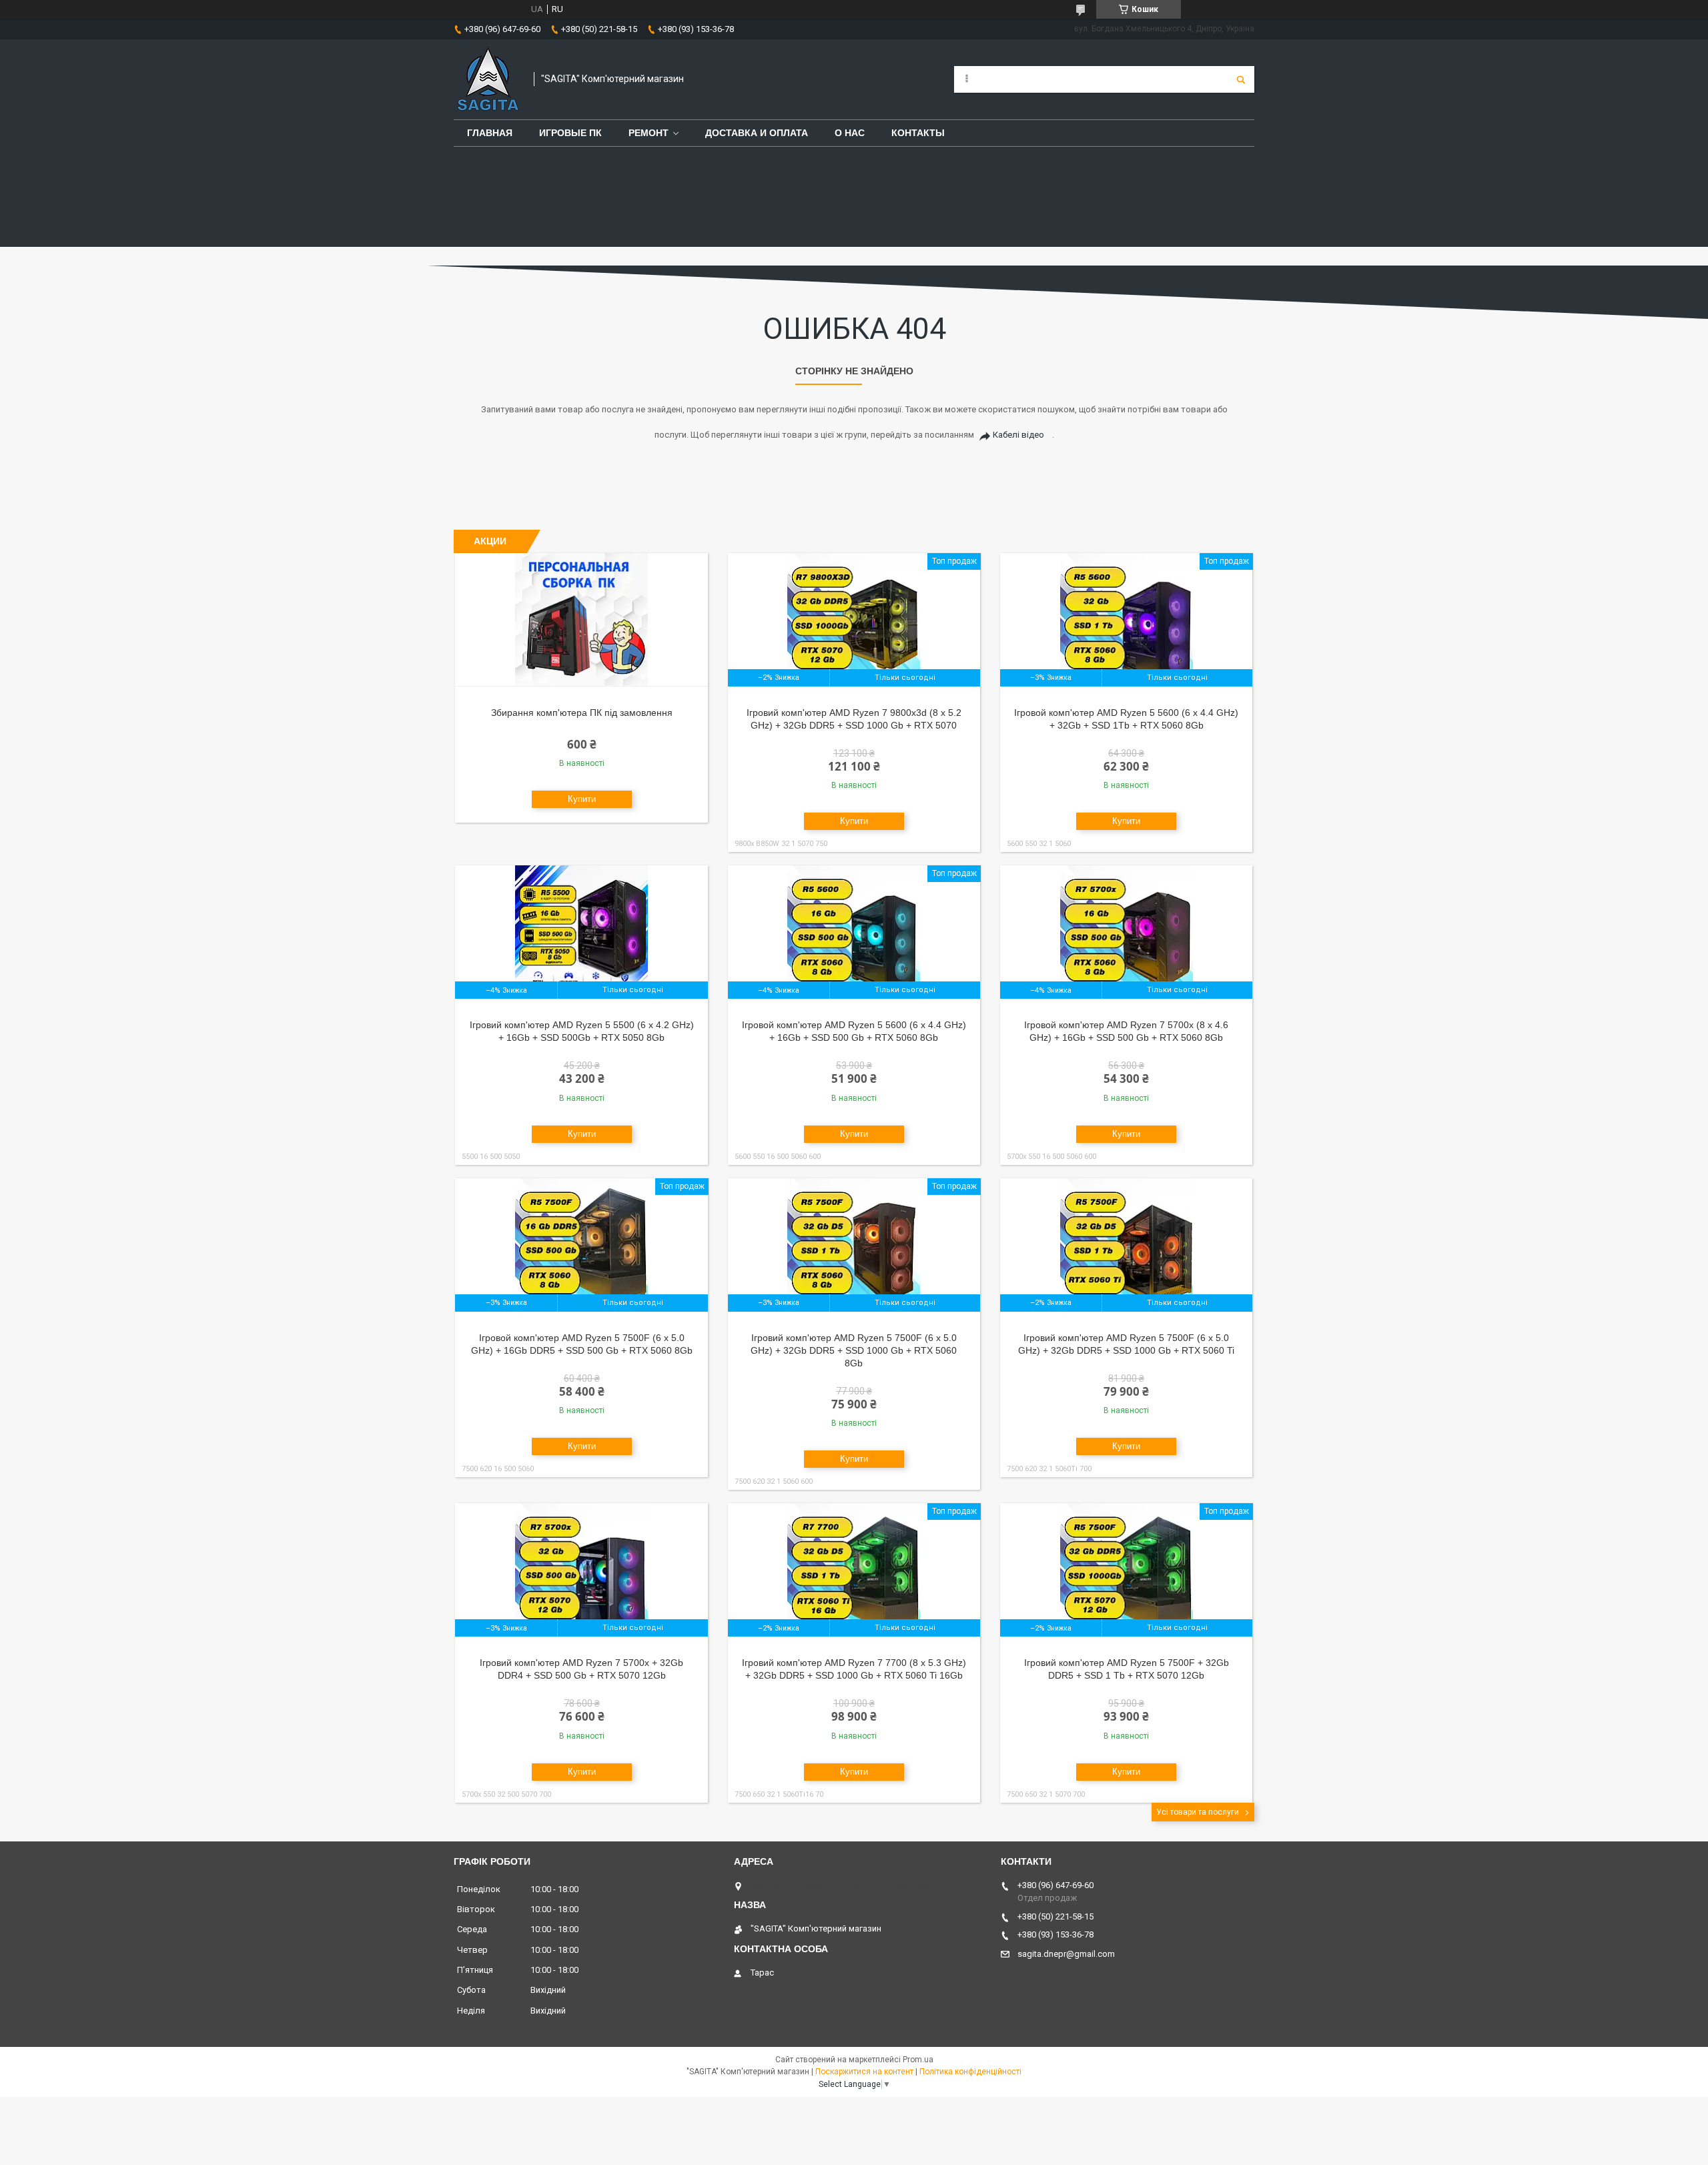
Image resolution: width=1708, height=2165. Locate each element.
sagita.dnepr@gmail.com (1066, 1954)
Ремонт (649, 133)
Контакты (918, 133)
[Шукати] (1241, 79)
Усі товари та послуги (1198, 1812)
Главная (490, 133)
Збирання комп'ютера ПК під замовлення (582, 713)
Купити (582, 799)
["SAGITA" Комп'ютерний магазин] (487, 79)
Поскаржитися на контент (864, 2072)
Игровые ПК (570, 133)
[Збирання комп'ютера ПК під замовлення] (581, 620)
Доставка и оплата (757, 133)
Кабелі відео (1018, 435)
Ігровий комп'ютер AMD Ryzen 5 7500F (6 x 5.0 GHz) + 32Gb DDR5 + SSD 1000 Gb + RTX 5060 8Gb (854, 1350)
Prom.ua (918, 2060)
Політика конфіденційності (970, 2072)
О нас (850, 133)
